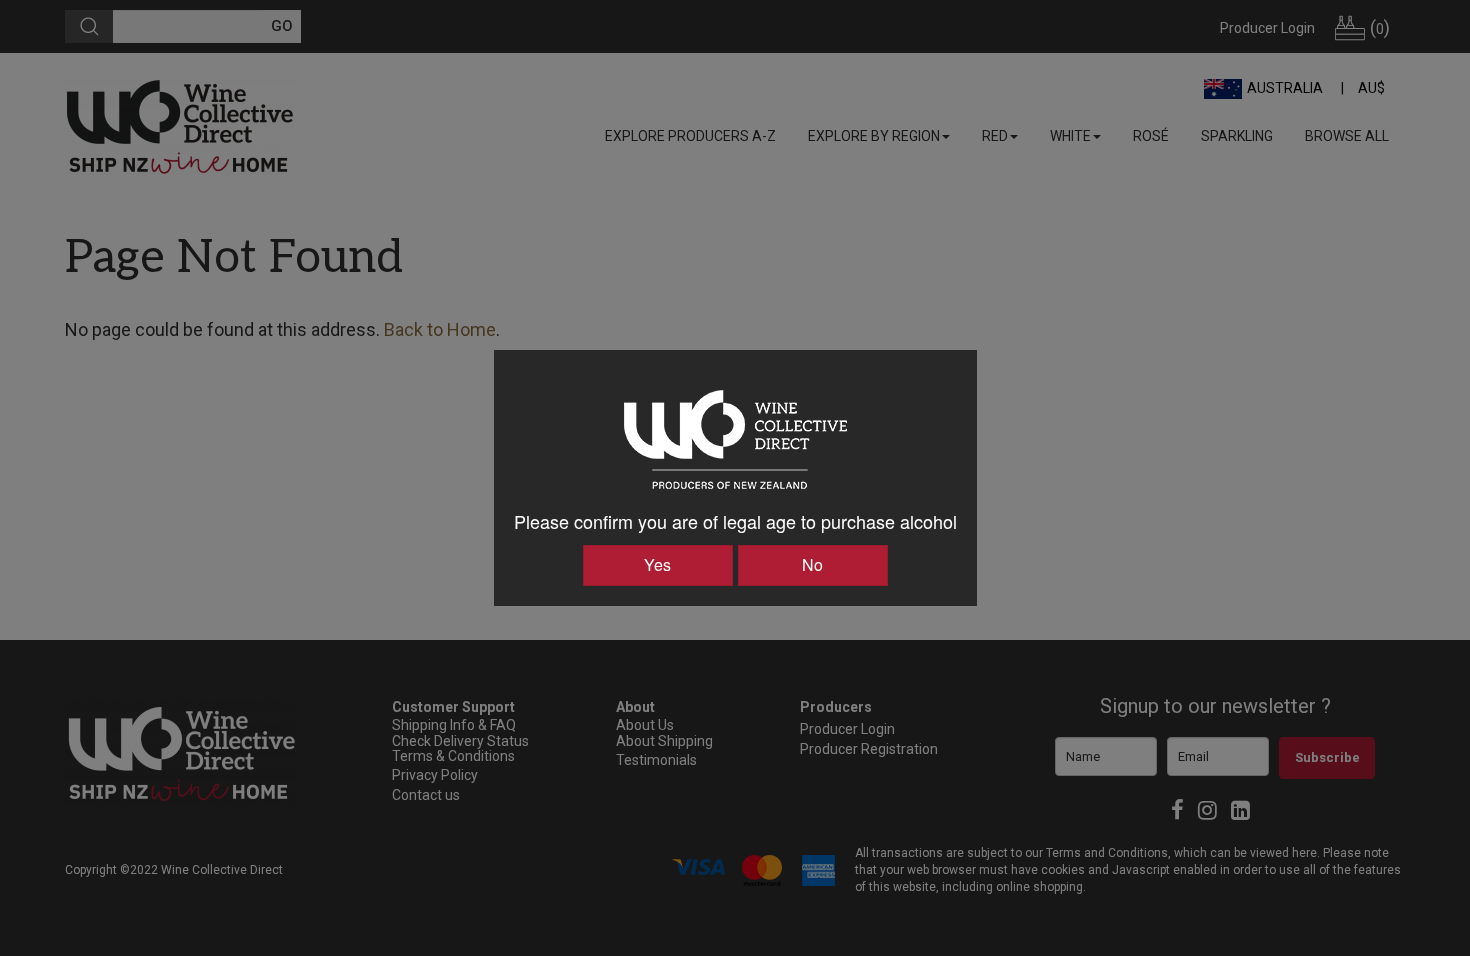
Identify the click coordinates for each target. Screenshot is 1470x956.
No (812, 564)
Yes (657, 564)
